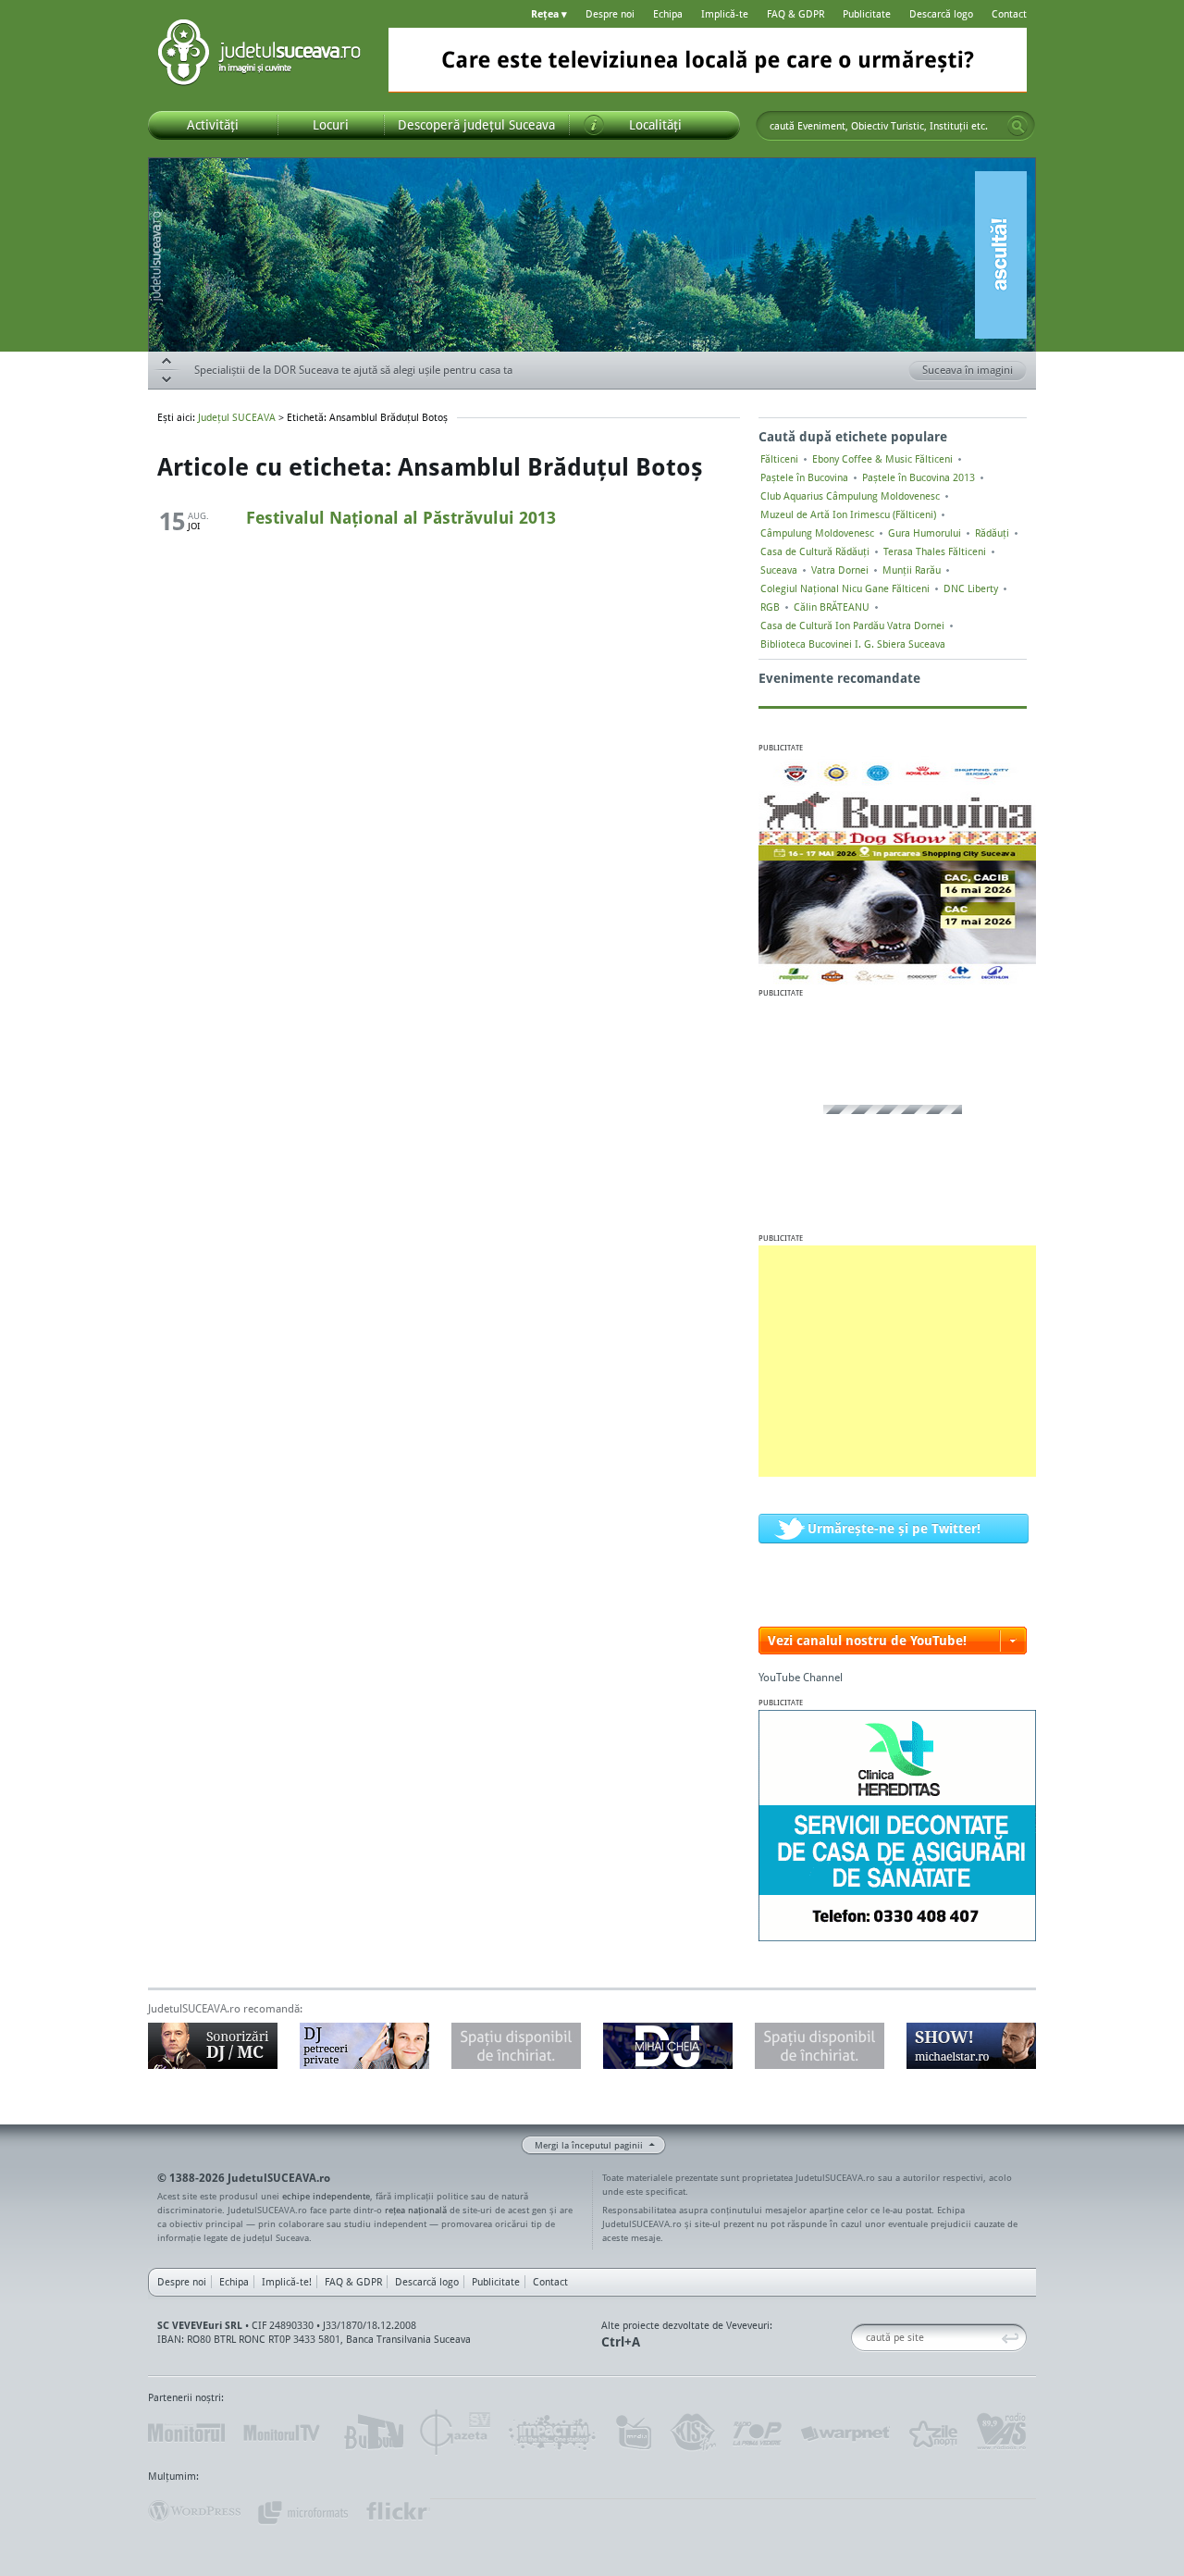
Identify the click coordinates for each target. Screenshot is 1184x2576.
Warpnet (845, 2433)
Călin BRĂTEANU (832, 607)
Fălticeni (779, 459)
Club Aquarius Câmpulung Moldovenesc (850, 496)
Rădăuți (992, 533)
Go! (1017, 126)
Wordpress (194, 2511)
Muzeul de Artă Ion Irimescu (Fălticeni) (848, 514)
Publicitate (867, 14)
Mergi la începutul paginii (589, 2145)
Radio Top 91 (758, 2433)
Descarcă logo (941, 14)
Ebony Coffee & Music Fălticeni (882, 459)
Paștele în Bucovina (804, 477)
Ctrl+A (621, 2341)
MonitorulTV (283, 2433)
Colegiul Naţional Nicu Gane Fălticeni (845, 588)
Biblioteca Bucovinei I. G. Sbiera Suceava (853, 644)
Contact (1009, 14)
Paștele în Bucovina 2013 (919, 477)
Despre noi (610, 14)
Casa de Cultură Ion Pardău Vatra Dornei (852, 625)
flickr (397, 2511)
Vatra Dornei (840, 570)
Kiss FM (692, 2433)
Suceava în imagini (968, 370)
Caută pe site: (858, 2338)
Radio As (1002, 2433)
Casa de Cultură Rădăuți (815, 551)
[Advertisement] (897, 1361)
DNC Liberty (971, 588)
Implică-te (725, 14)
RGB (770, 607)
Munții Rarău (912, 570)
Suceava (779, 570)
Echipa (668, 14)
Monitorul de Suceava (186, 2433)
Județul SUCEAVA (259, 56)
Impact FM (553, 2433)
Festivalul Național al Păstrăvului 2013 (401, 517)
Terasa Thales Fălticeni (935, 551)
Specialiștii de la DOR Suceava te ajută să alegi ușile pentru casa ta (353, 370)
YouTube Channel (801, 1677)
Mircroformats (302, 2511)
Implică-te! (287, 2282)
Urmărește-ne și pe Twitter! (894, 1528)
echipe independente (326, 2196)
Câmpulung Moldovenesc (817, 533)
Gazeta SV (456, 2433)
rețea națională (416, 2210)
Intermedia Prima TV (633, 2433)
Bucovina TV (372, 2433)
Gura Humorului (925, 533)
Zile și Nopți (932, 2433)
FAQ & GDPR (795, 14)
